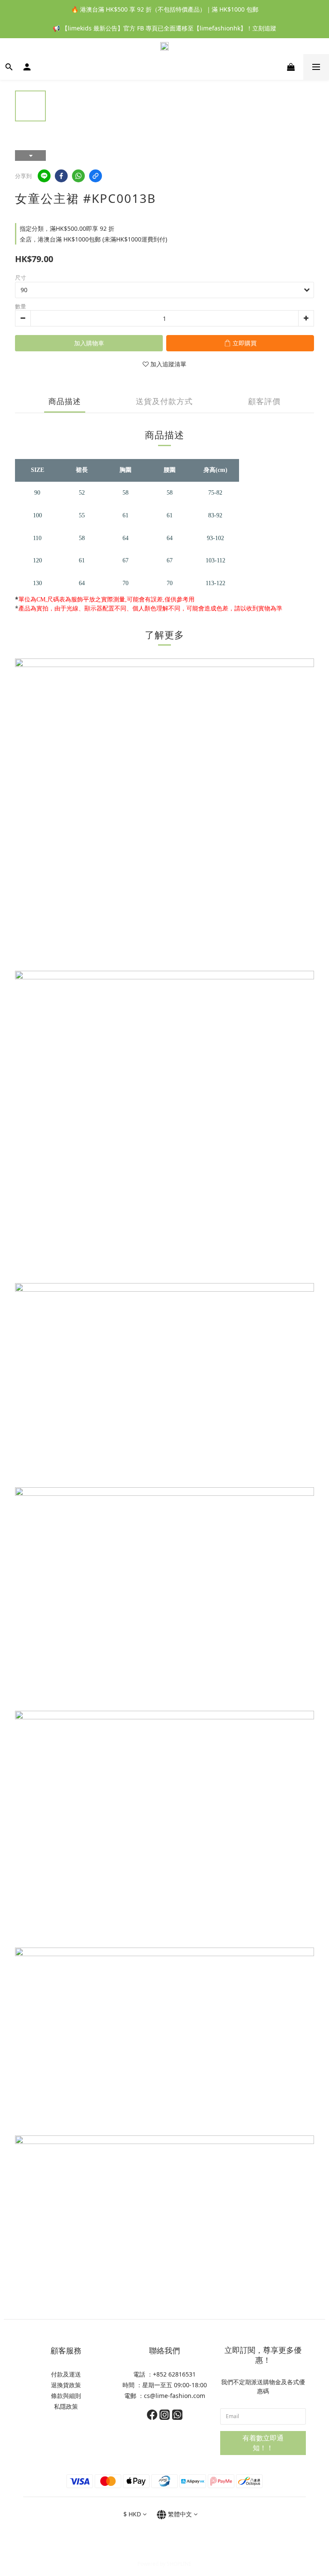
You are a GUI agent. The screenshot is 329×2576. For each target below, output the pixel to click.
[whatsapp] (78, 176)
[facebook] (61, 176)
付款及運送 (66, 2374)
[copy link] (96, 176)
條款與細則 (66, 2396)
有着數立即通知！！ (263, 2443)
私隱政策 (66, 2406)
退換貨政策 (66, 2385)
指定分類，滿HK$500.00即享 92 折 (67, 228)
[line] (44, 176)
